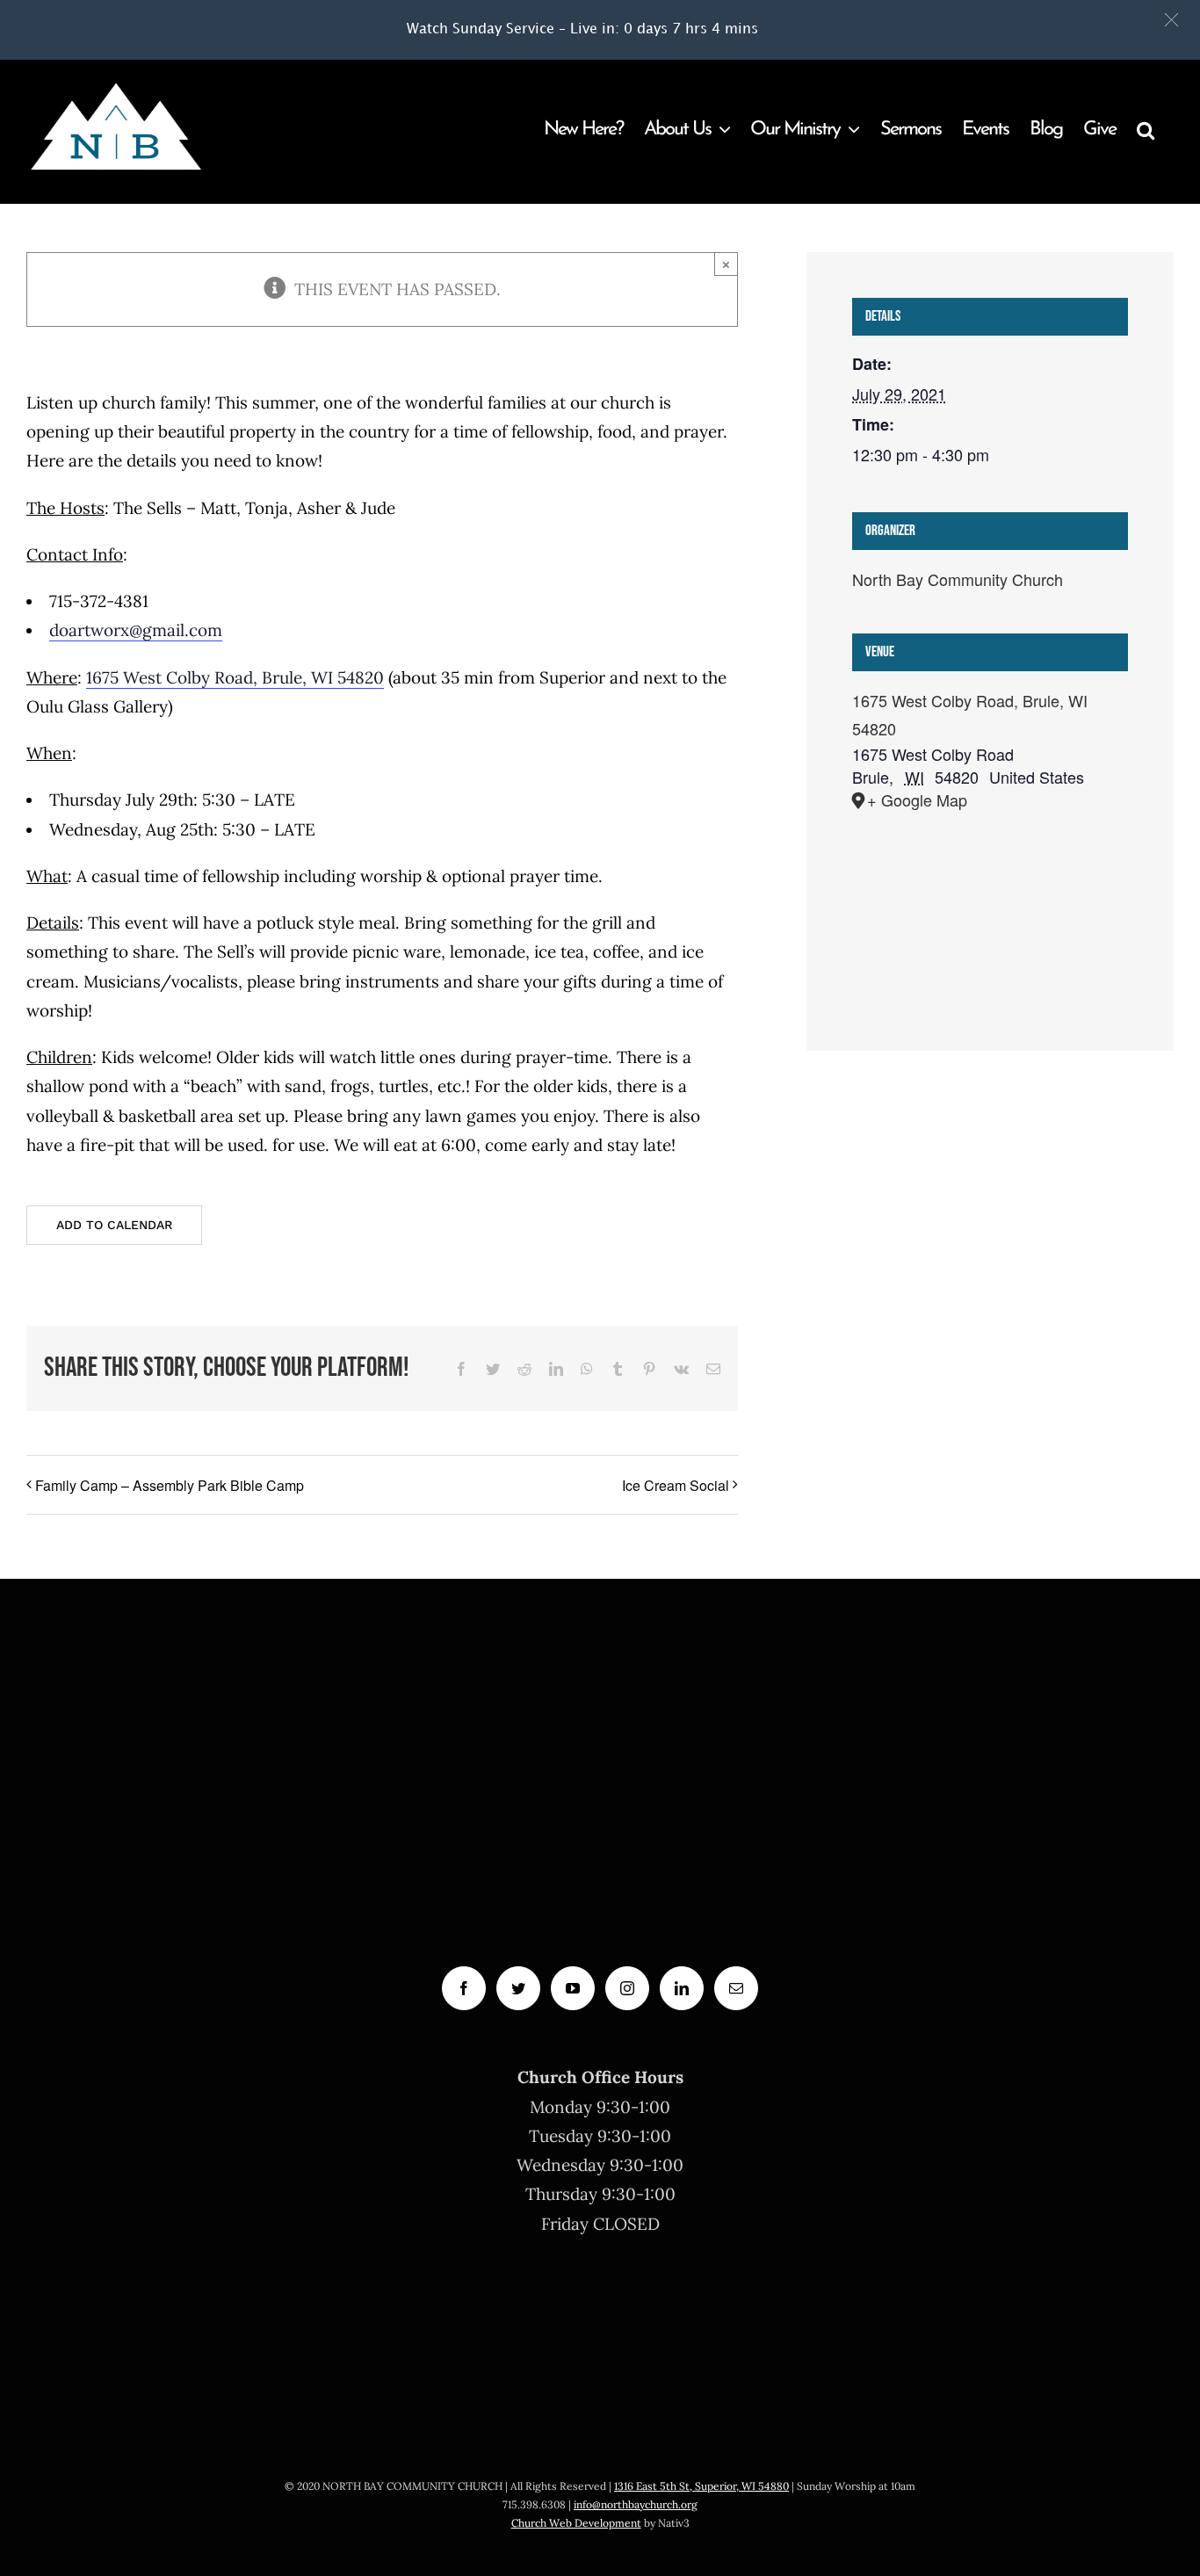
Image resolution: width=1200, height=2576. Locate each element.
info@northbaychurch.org (636, 2504)
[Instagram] (627, 1988)
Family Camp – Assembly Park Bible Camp (170, 1485)
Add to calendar (114, 1225)
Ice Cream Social (676, 1485)
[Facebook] (464, 1988)
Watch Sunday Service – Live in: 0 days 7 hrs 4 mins (582, 29)
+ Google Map (917, 800)
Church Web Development (576, 2523)
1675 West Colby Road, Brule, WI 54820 (235, 677)
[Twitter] (518, 1988)
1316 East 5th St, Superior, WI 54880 (701, 2486)
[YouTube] (573, 1988)
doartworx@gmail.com (136, 630)
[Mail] (736, 1988)
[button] (1171, 20)
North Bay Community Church (958, 579)
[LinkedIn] (682, 1988)
